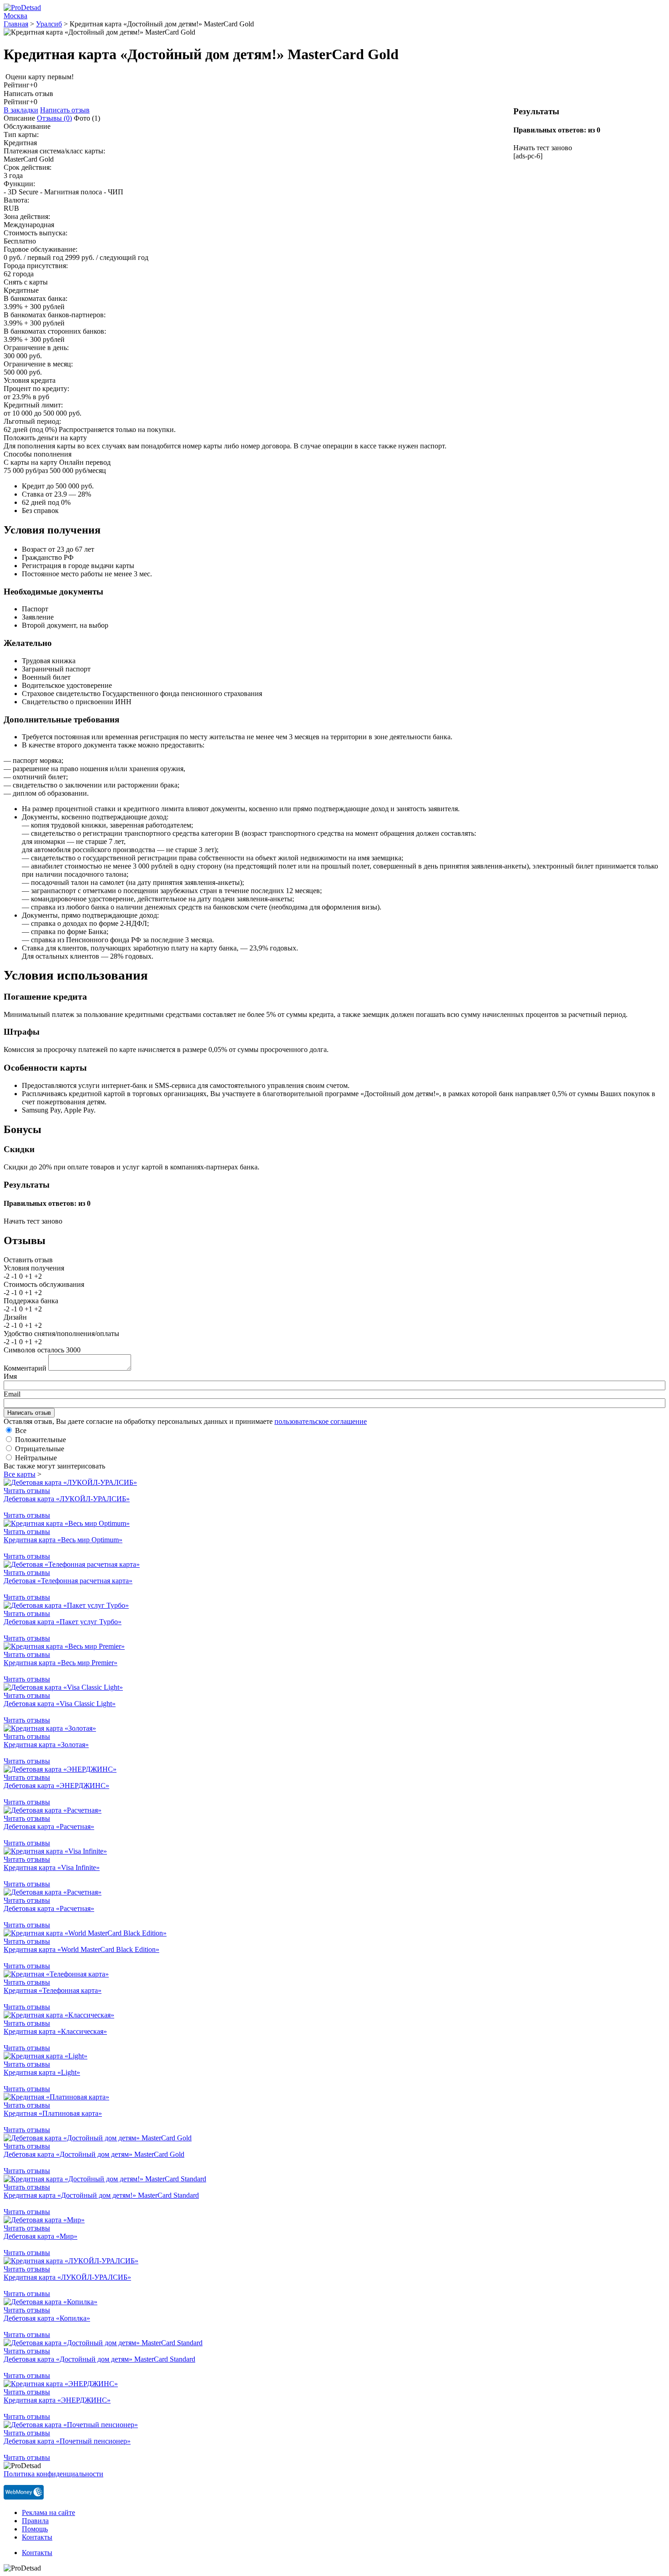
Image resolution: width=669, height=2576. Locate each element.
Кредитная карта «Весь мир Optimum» (63, 1540)
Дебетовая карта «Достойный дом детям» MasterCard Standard (99, 2359)
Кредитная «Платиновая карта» (53, 2113)
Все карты (20, 1474)
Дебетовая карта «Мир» (41, 2236)
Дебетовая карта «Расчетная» (49, 1827)
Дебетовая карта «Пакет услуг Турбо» (63, 1622)
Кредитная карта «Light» (42, 2072)
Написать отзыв (65, 110)
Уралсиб (49, 24)
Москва (15, 16)
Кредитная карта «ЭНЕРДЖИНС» (57, 2400)
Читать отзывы (27, 1491)
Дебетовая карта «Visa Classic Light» (60, 1704)
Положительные (41, 1440)
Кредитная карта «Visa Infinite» (52, 1867)
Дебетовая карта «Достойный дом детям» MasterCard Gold (94, 2154)
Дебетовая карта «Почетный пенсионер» (67, 2441)
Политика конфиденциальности (53, 2474)
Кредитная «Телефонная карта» (53, 1990)
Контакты (37, 2537)
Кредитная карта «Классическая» (55, 2031)
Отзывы (54, 118)
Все (21, 1430)
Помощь (35, 2529)
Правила (35, 2521)
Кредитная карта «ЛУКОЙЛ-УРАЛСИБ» (67, 2277)
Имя (10, 1376)
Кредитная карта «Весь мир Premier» (61, 1663)
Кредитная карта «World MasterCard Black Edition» (81, 1949)
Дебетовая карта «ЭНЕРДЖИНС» (56, 1786)
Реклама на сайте (48, 2512)
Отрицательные (40, 1449)
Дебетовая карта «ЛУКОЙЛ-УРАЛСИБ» (67, 1499)
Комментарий (25, 1368)
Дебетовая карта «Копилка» (47, 2318)
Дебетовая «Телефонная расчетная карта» (68, 1581)
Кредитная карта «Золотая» (46, 1745)
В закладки (21, 110)
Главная (16, 24)
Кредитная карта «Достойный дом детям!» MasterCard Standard (101, 2195)
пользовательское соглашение (321, 1421)
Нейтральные (36, 1458)
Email (12, 1394)
